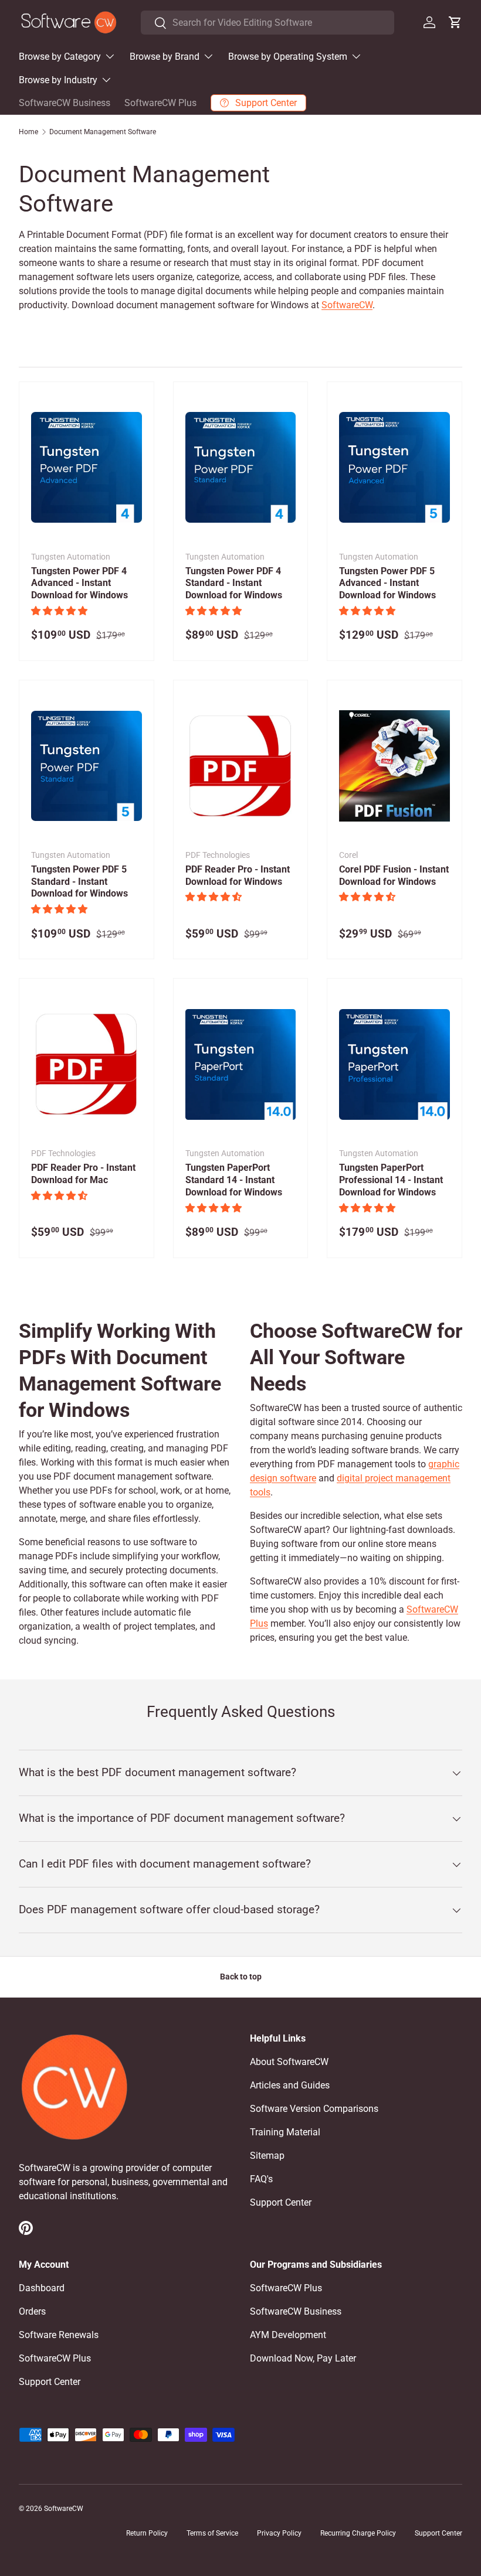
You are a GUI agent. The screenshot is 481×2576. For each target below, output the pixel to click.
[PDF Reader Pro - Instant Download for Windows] (241, 766)
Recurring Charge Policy (358, 2533)
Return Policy (147, 2533)
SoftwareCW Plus (160, 103)
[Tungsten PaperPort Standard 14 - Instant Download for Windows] (241, 1064)
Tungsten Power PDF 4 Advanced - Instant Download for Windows (79, 583)
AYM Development (288, 2335)
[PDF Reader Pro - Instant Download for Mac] (87, 1064)
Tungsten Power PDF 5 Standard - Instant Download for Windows (79, 882)
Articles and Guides (290, 2085)
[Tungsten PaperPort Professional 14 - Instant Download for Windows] (394, 1064)
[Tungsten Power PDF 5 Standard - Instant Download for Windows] (87, 766)
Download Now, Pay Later (303, 2358)
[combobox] (268, 23)
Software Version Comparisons (314, 2109)
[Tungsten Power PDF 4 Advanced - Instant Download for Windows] (87, 468)
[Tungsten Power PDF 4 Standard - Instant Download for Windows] (241, 468)
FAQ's (261, 2179)
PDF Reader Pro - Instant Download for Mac (83, 1174)
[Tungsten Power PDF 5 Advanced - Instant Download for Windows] (394, 468)
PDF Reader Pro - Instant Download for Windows (238, 875)
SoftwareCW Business (65, 103)
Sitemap (267, 2156)
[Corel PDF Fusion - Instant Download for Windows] (394, 766)
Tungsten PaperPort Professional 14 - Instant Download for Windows (391, 1180)
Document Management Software (103, 132)
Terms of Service (212, 2533)
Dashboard (42, 2288)
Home (28, 132)
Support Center (281, 2202)
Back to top (241, 1977)
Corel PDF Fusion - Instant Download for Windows (394, 875)
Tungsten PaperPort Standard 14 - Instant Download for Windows (234, 1180)
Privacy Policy (279, 2533)
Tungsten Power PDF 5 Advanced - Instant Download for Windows (387, 583)
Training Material (285, 2132)
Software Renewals (59, 2335)
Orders (32, 2311)
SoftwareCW (347, 305)
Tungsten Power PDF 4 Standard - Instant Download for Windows (234, 583)
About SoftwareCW (289, 2062)
